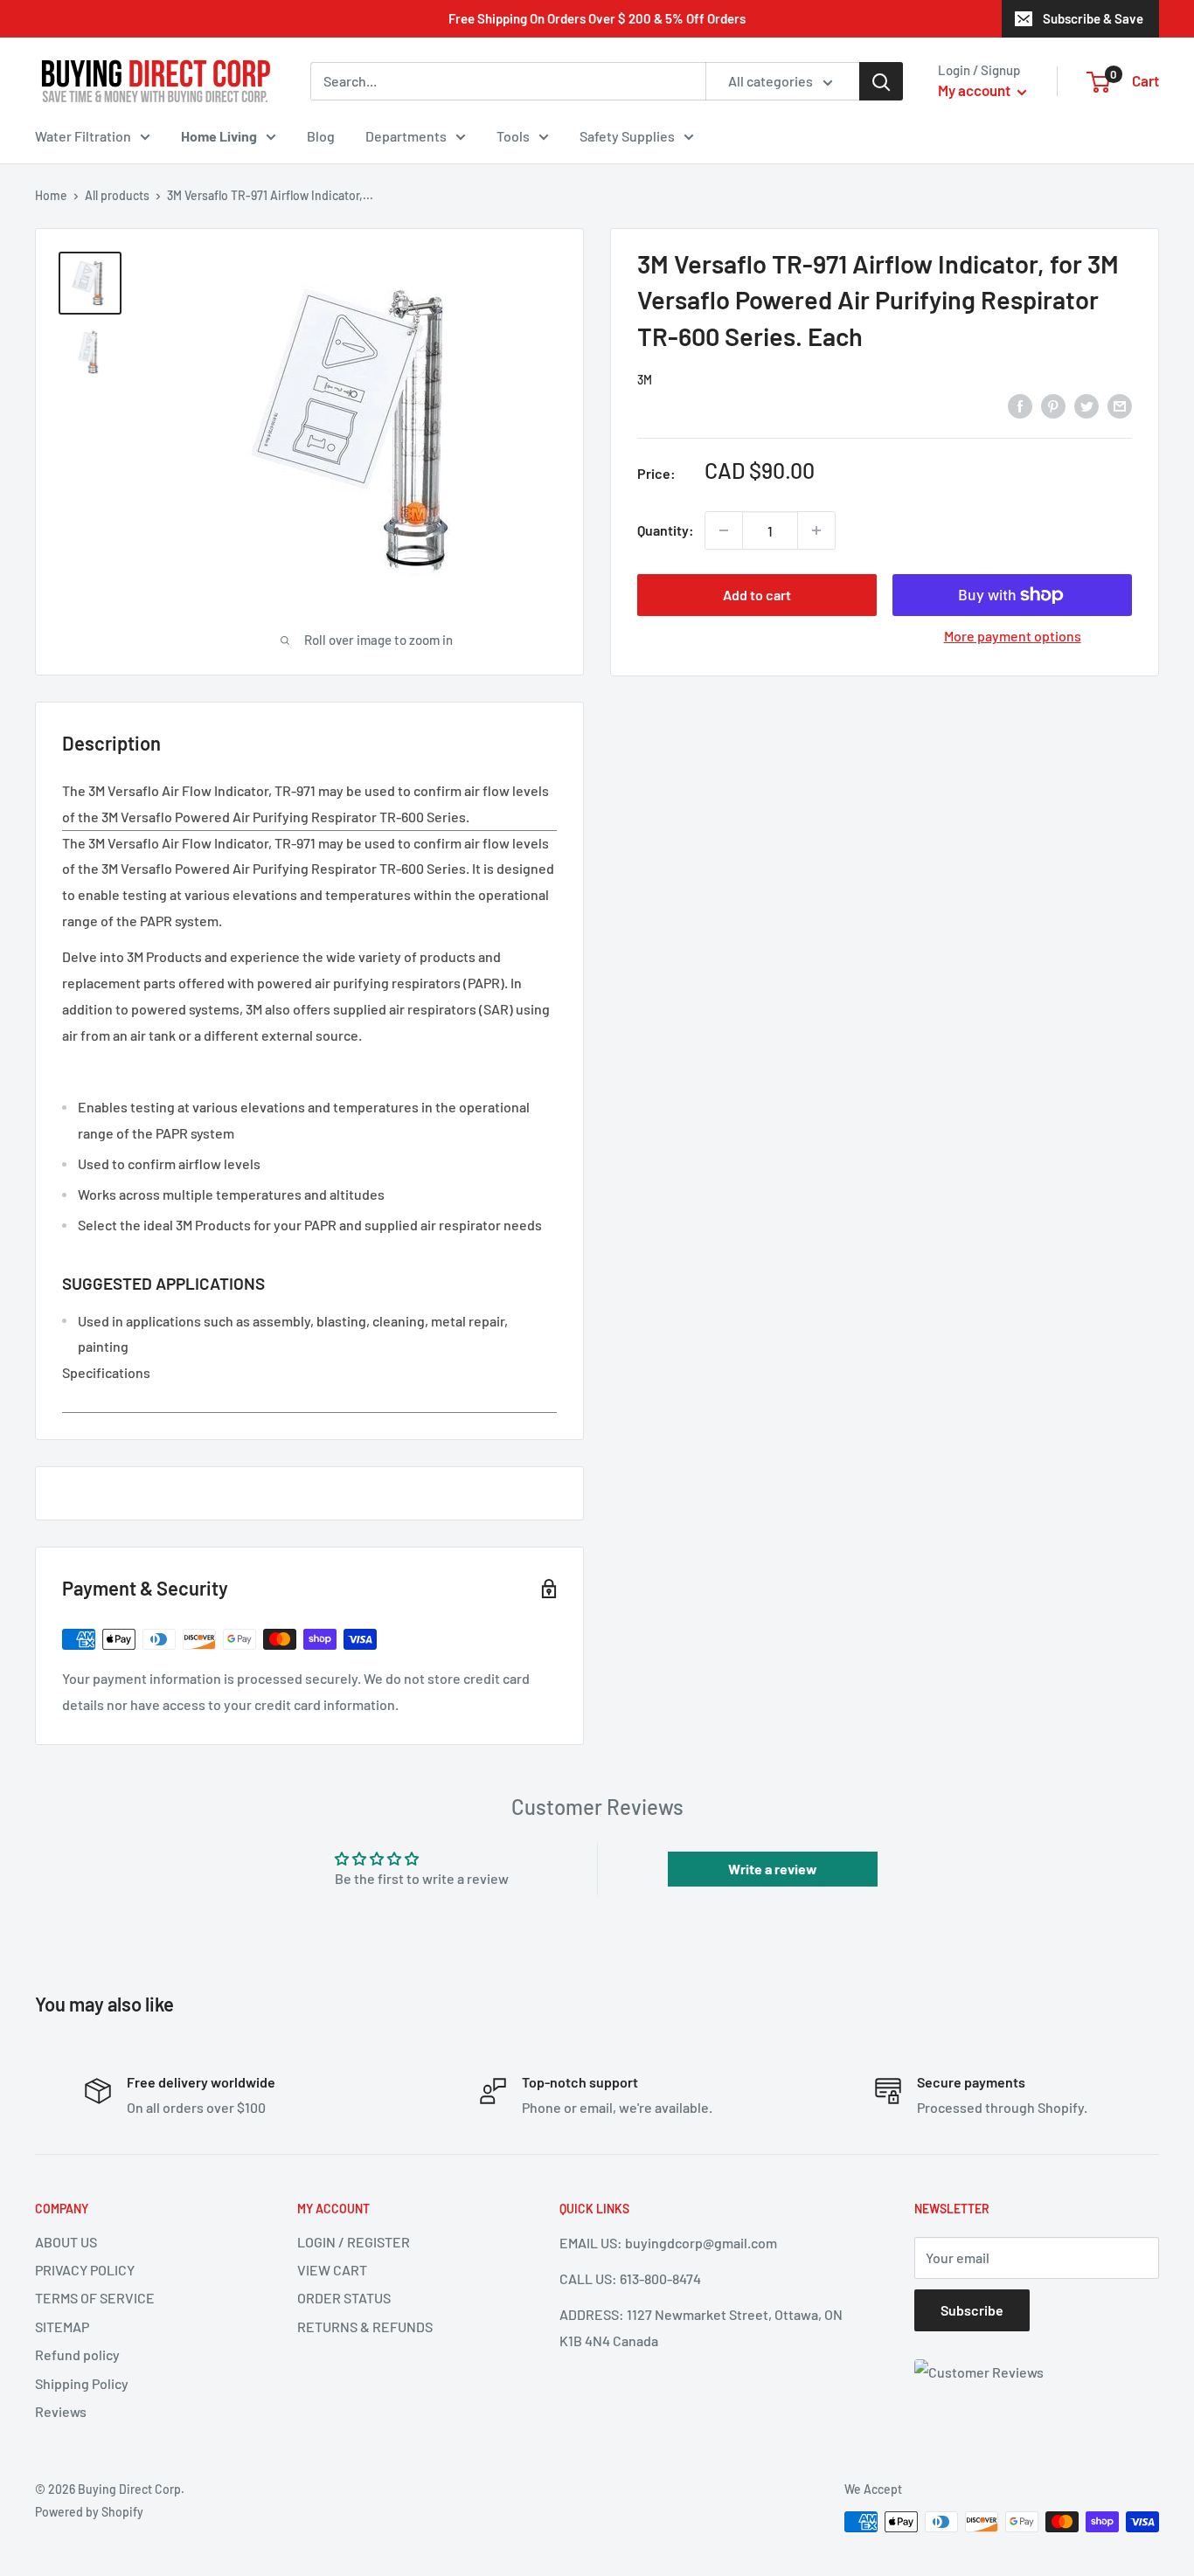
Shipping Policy (82, 2383)
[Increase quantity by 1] (816, 530)
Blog (321, 136)
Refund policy (77, 2354)
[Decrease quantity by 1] (724, 530)
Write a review (773, 1869)
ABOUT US (66, 2242)
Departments (406, 136)
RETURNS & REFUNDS (365, 2327)
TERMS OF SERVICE (95, 2298)
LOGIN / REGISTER (354, 2242)
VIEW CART (332, 2270)
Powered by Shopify (89, 2512)
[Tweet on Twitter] (1086, 405)
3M (645, 380)
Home (51, 195)
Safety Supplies (627, 136)
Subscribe (972, 2310)
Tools (513, 136)
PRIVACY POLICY (85, 2270)
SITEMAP (62, 2327)
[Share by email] (1120, 405)
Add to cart (757, 595)
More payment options (1013, 636)
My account (975, 90)
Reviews (61, 2411)
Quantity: (666, 530)
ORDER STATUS (344, 2298)
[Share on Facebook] (1020, 405)
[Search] (881, 81)
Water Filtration (83, 136)
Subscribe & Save (1093, 18)
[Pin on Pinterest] (1053, 405)
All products (117, 195)
